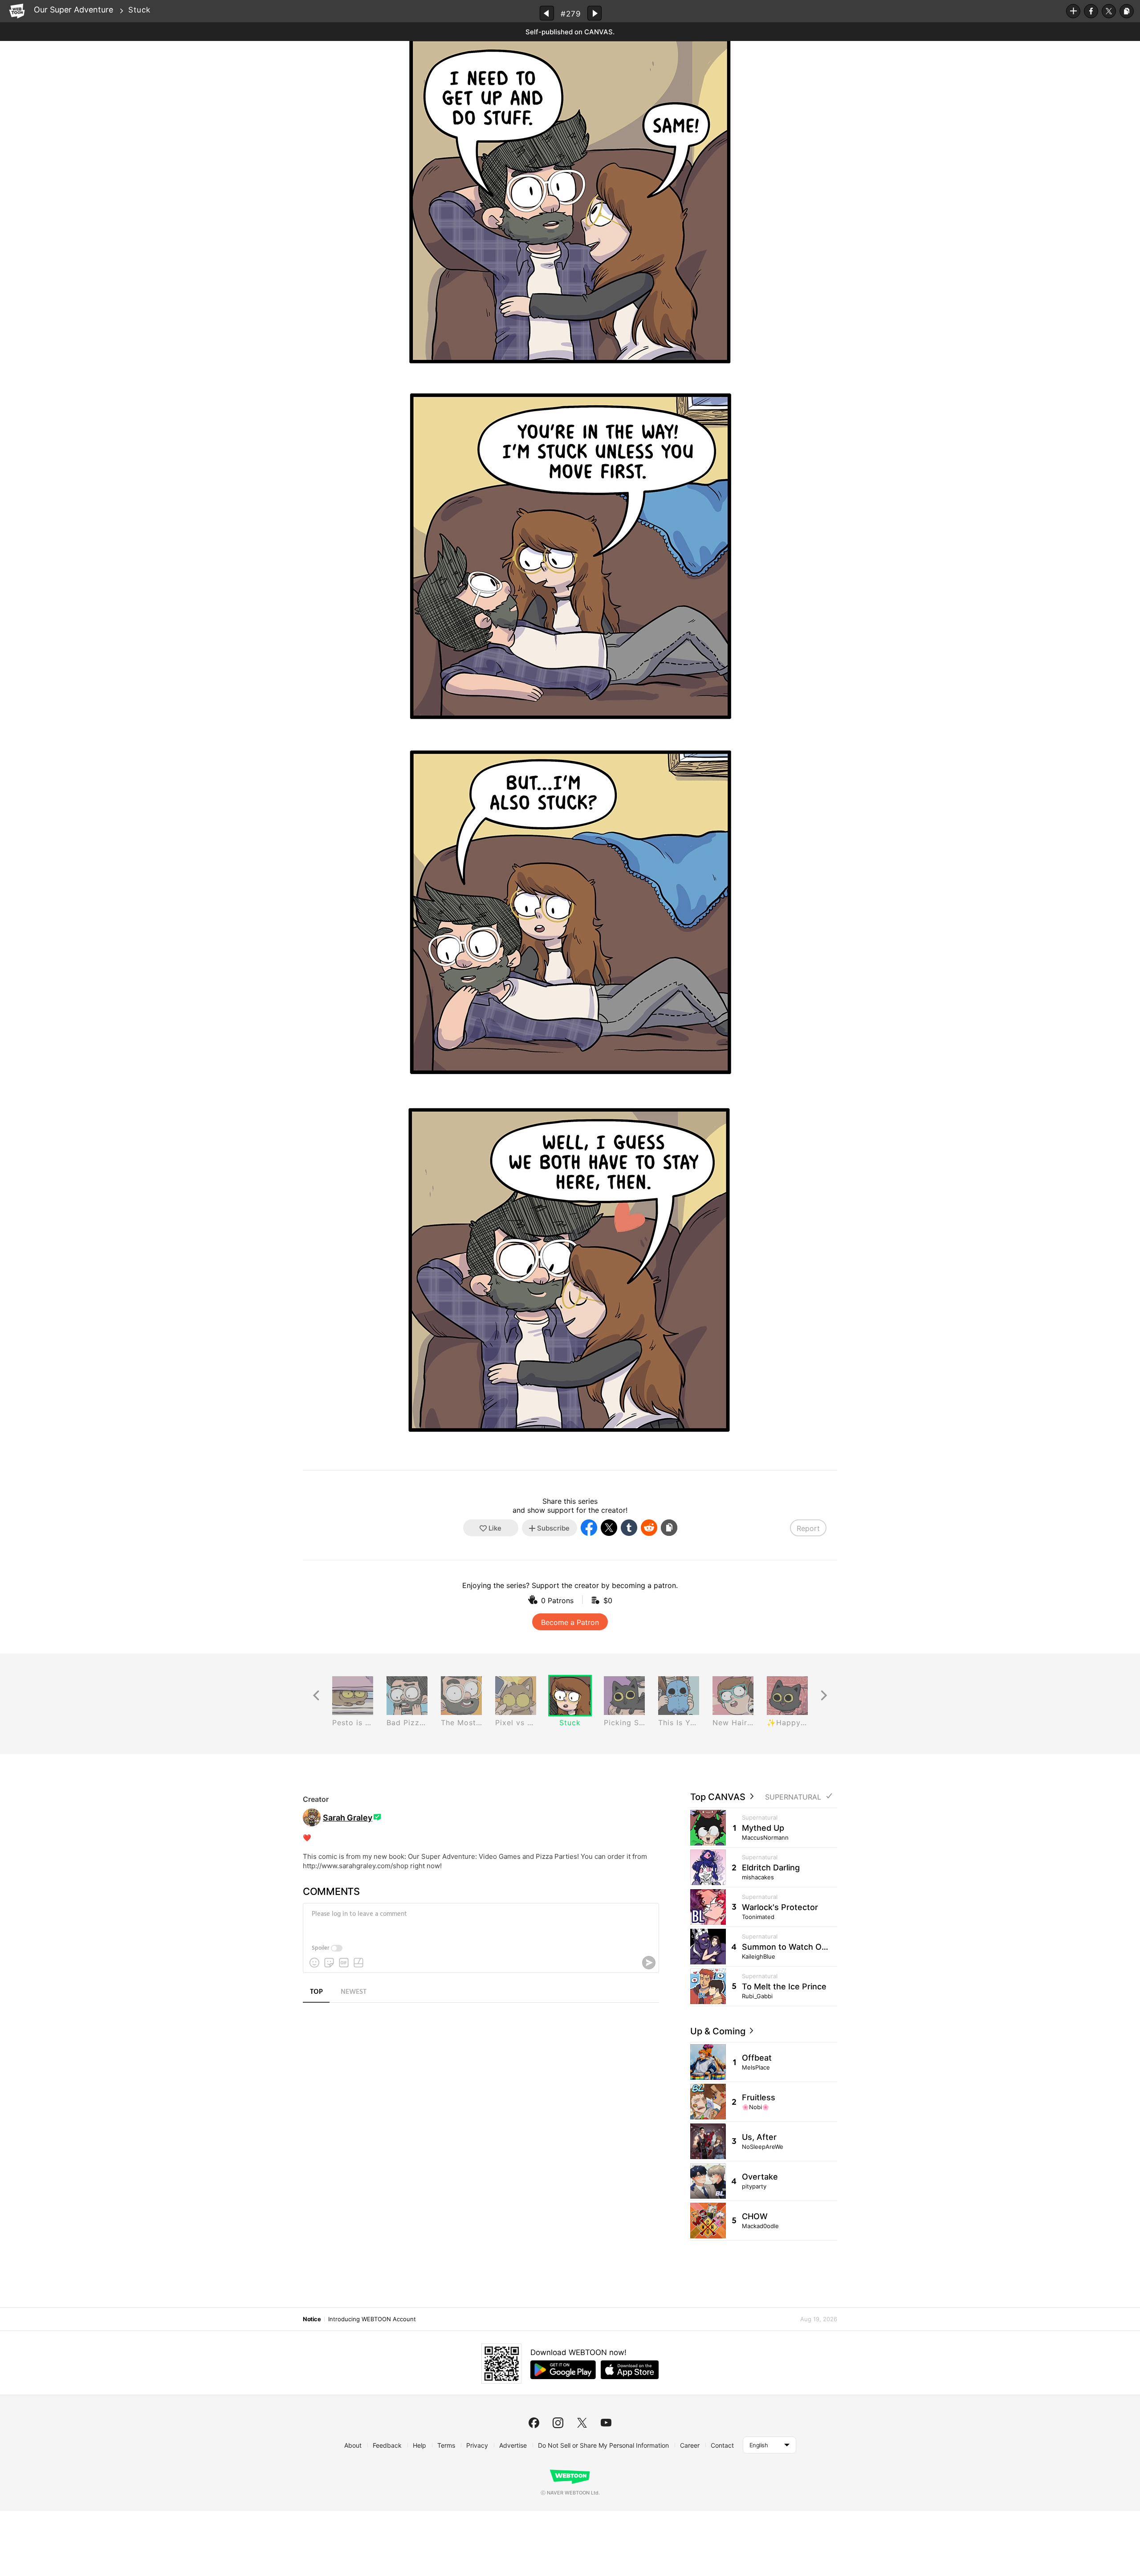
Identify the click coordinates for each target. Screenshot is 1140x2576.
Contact (722, 2445)
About (353, 2445)
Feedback (387, 2445)
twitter (582, 2423)
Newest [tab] (354, 1992)
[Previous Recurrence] (316, 1696)
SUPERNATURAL (793, 1797)
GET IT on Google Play (563, 2370)
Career (690, 2445)
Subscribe (1073, 11)
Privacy (477, 2445)
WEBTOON (17, 11)
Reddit (649, 1528)
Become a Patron (570, 1622)
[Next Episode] (594, 13)
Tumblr (629, 1528)
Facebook (1091, 11)
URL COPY (1127, 11)
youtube (606, 2423)
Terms (446, 2445)
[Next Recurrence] (824, 1696)
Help (419, 2445)
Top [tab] (316, 1992)
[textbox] (480, 1921)
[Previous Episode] (547, 13)
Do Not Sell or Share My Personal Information (603, 2445)
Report (808, 1528)
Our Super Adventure (73, 10)
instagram (558, 2423)
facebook (534, 2423)
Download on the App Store (630, 2370)
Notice (312, 2319)
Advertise (513, 2445)
